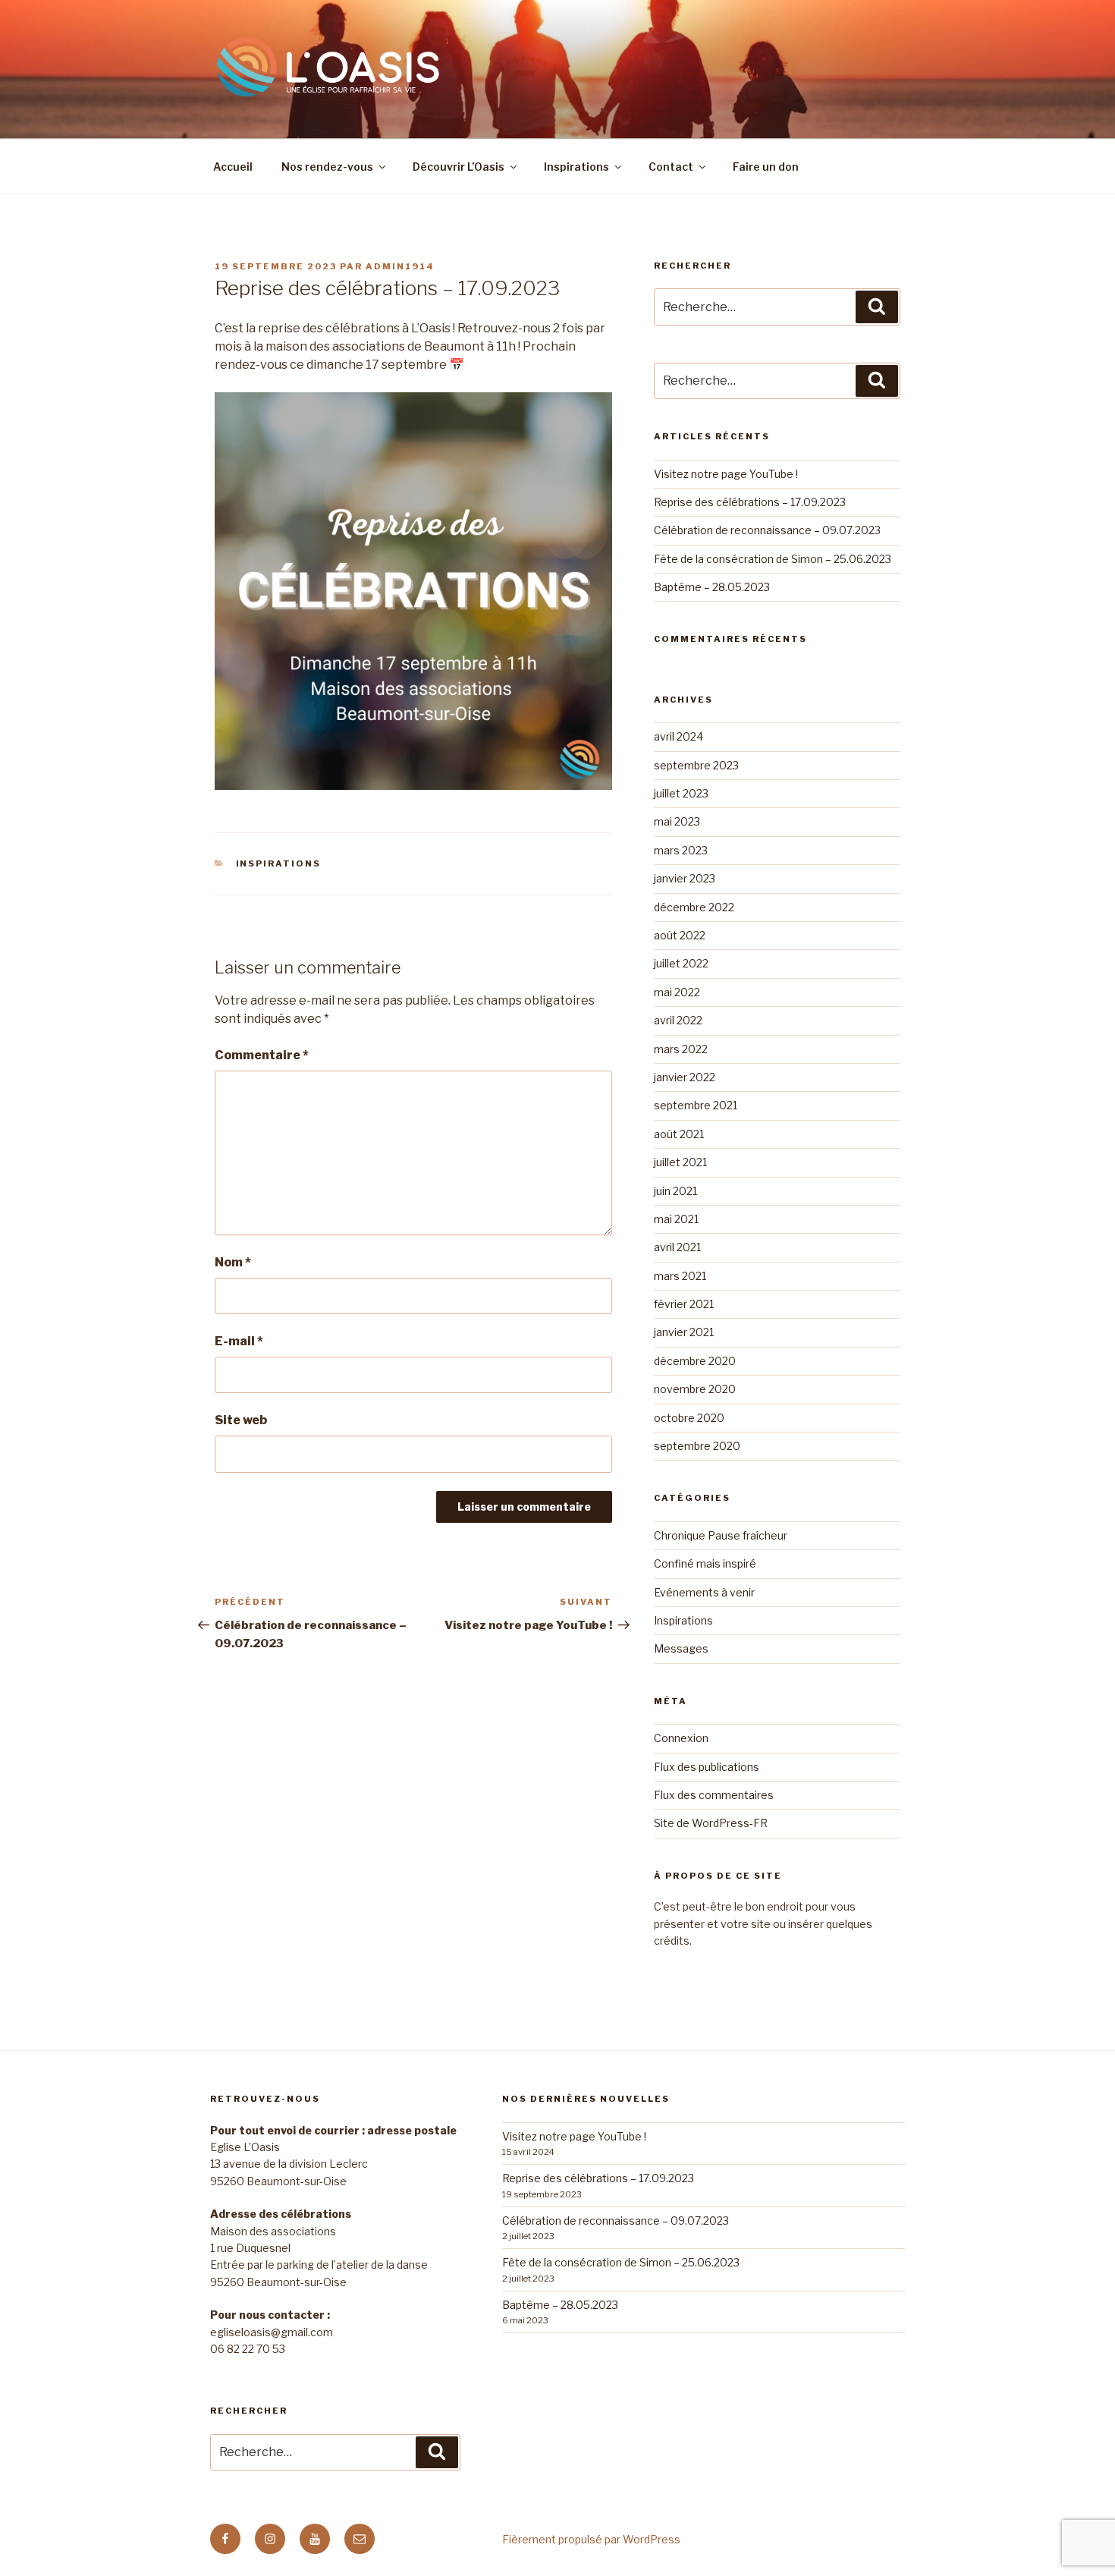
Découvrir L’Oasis (459, 167)
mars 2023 (681, 850)
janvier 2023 (685, 878)
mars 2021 (680, 1276)
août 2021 (679, 1134)
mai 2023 (677, 821)
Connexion (681, 1738)
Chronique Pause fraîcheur (721, 1535)
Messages (681, 1648)
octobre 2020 (689, 1418)
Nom (233, 1262)
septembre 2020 (697, 1446)
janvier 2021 (684, 1332)
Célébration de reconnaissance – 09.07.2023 (767, 530)
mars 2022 (681, 1049)
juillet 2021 (680, 1162)
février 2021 (684, 1304)
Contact (671, 167)
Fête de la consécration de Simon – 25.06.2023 (773, 559)
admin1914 (400, 266)
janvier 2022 (685, 1077)
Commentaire (262, 1055)
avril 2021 (677, 1247)
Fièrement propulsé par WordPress (591, 2539)
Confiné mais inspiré (705, 1563)
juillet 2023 (681, 793)
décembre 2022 (694, 907)
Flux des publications (707, 1767)
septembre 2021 (696, 1105)
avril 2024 (678, 736)
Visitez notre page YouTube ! (726, 474)
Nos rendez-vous (327, 167)
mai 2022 (677, 992)
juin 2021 (675, 1191)
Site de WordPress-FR (711, 1823)
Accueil (233, 167)
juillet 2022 (681, 963)
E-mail (239, 1341)
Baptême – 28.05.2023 (712, 587)
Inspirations (576, 167)
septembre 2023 (696, 765)
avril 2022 (678, 1020)
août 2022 (680, 935)
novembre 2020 (695, 1389)
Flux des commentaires (714, 1795)
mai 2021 (676, 1219)
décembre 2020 (695, 1361)
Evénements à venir (704, 1592)
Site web (241, 1420)
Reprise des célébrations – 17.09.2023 (750, 502)
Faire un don (766, 167)
